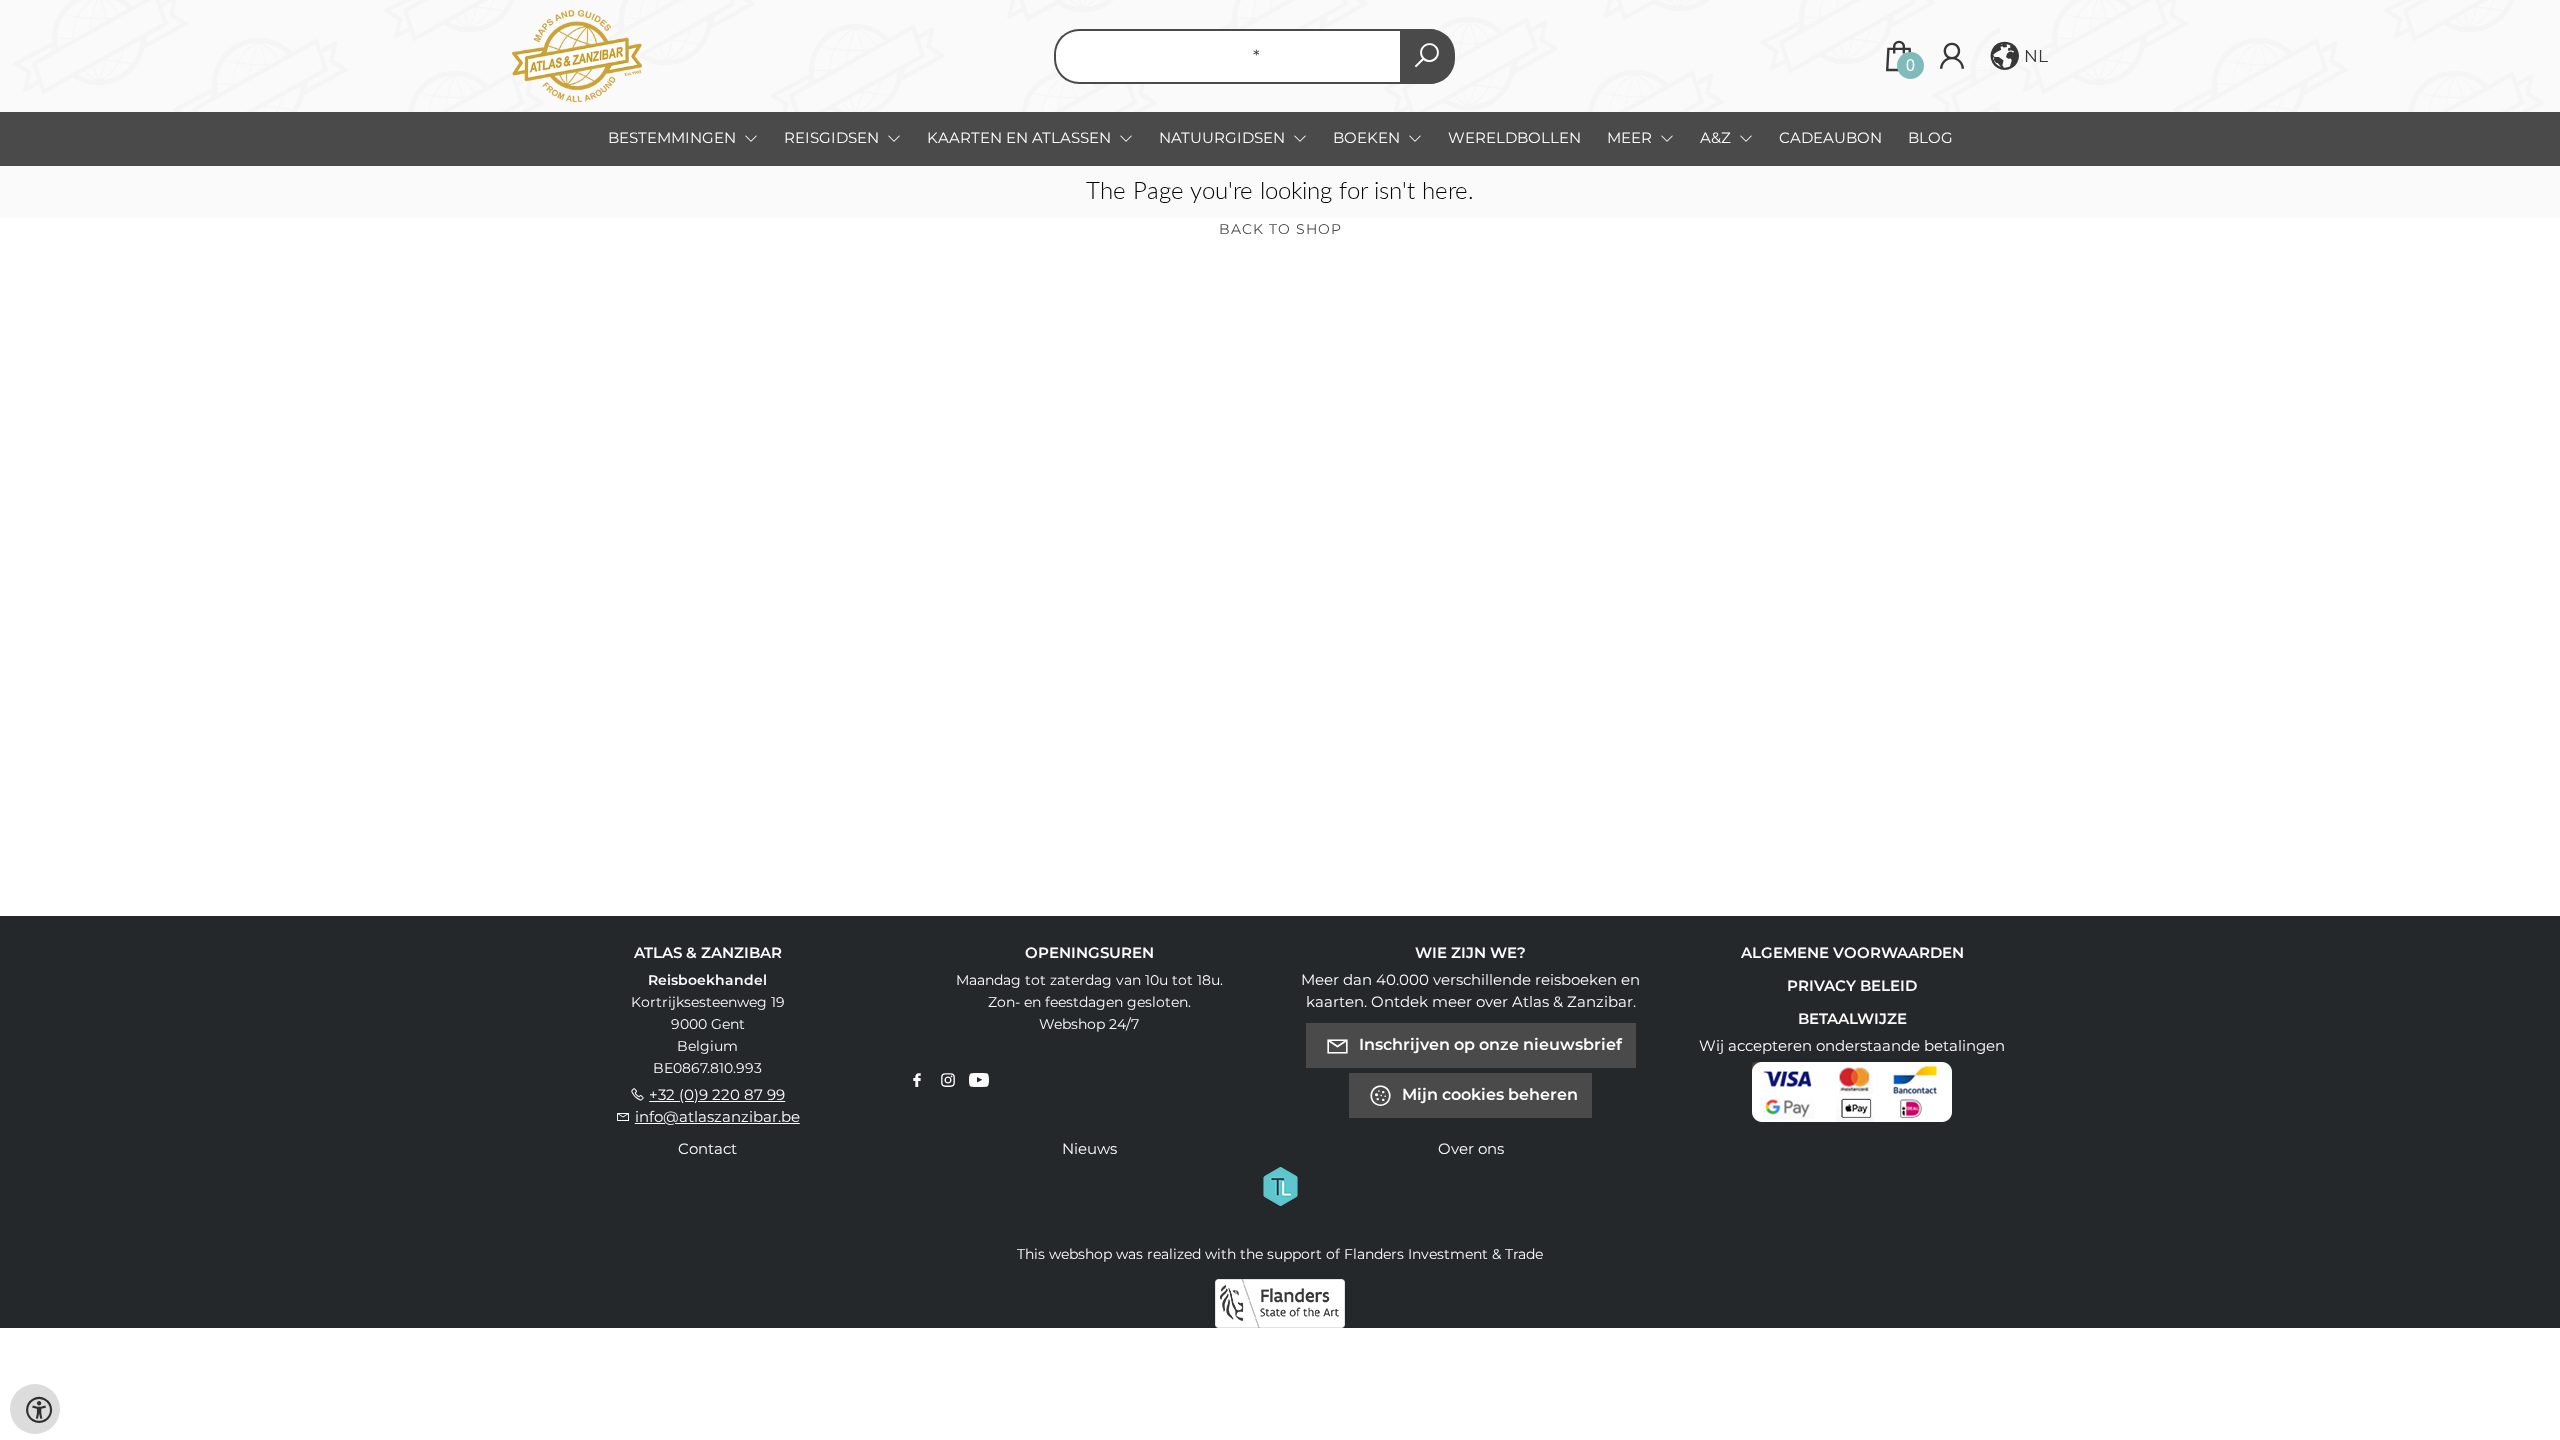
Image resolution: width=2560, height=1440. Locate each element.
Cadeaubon (1830, 137)
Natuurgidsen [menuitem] (1224, 137)
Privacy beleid (1852, 985)
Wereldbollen (1514, 137)
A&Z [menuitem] (1717, 137)
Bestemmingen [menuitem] (674, 137)
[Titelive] (1280, 1185)
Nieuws (1089, 1148)
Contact (707, 1148)
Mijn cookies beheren (1488, 1094)
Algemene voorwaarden (1852, 952)
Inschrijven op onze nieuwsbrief (1488, 1044)
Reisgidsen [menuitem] (833, 137)
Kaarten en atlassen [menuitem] (1021, 137)
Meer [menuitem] (1631, 137)
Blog (1930, 137)
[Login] (1952, 56)
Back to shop (1280, 229)
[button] (2017, 56)
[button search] (1427, 56)
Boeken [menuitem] (1368, 137)
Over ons (1471, 1148)
